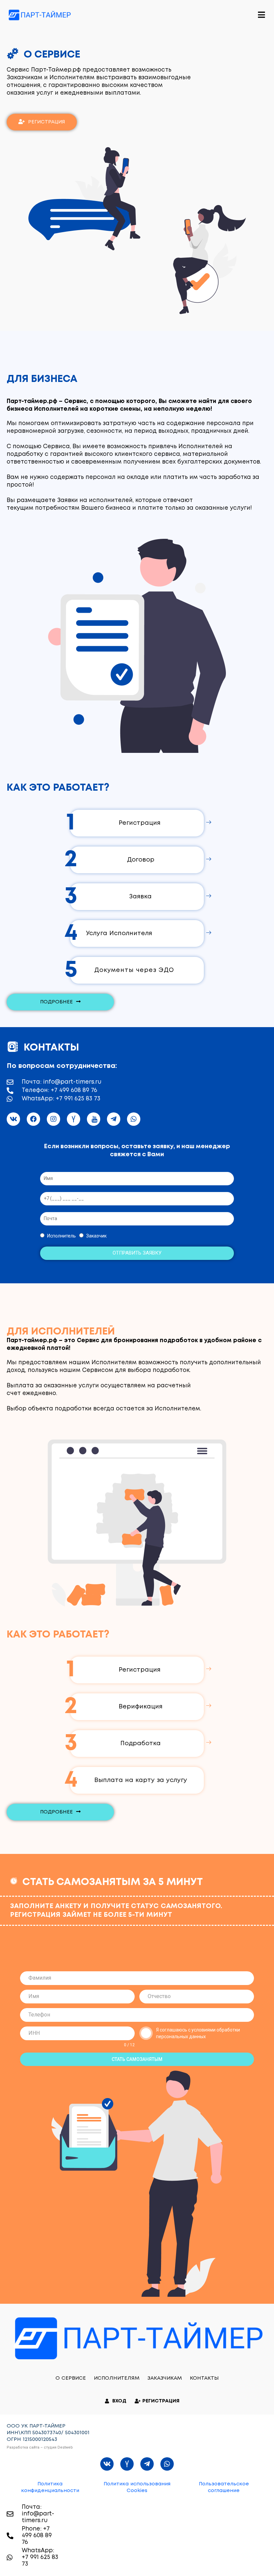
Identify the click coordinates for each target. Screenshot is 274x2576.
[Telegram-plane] (114, 1119)
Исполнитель (61, 1236)
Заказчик (96, 1236)
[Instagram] (53, 1119)
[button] (42, 122)
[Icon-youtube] (94, 1119)
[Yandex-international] (74, 1119)
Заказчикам (165, 2378)
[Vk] (13, 1119)
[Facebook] (33, 1119)
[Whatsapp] (134, 1119)
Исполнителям (117, 2378)
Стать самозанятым (137, 2059)
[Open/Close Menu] (261, 15)
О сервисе (71, 2378)
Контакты (204, 2378)
